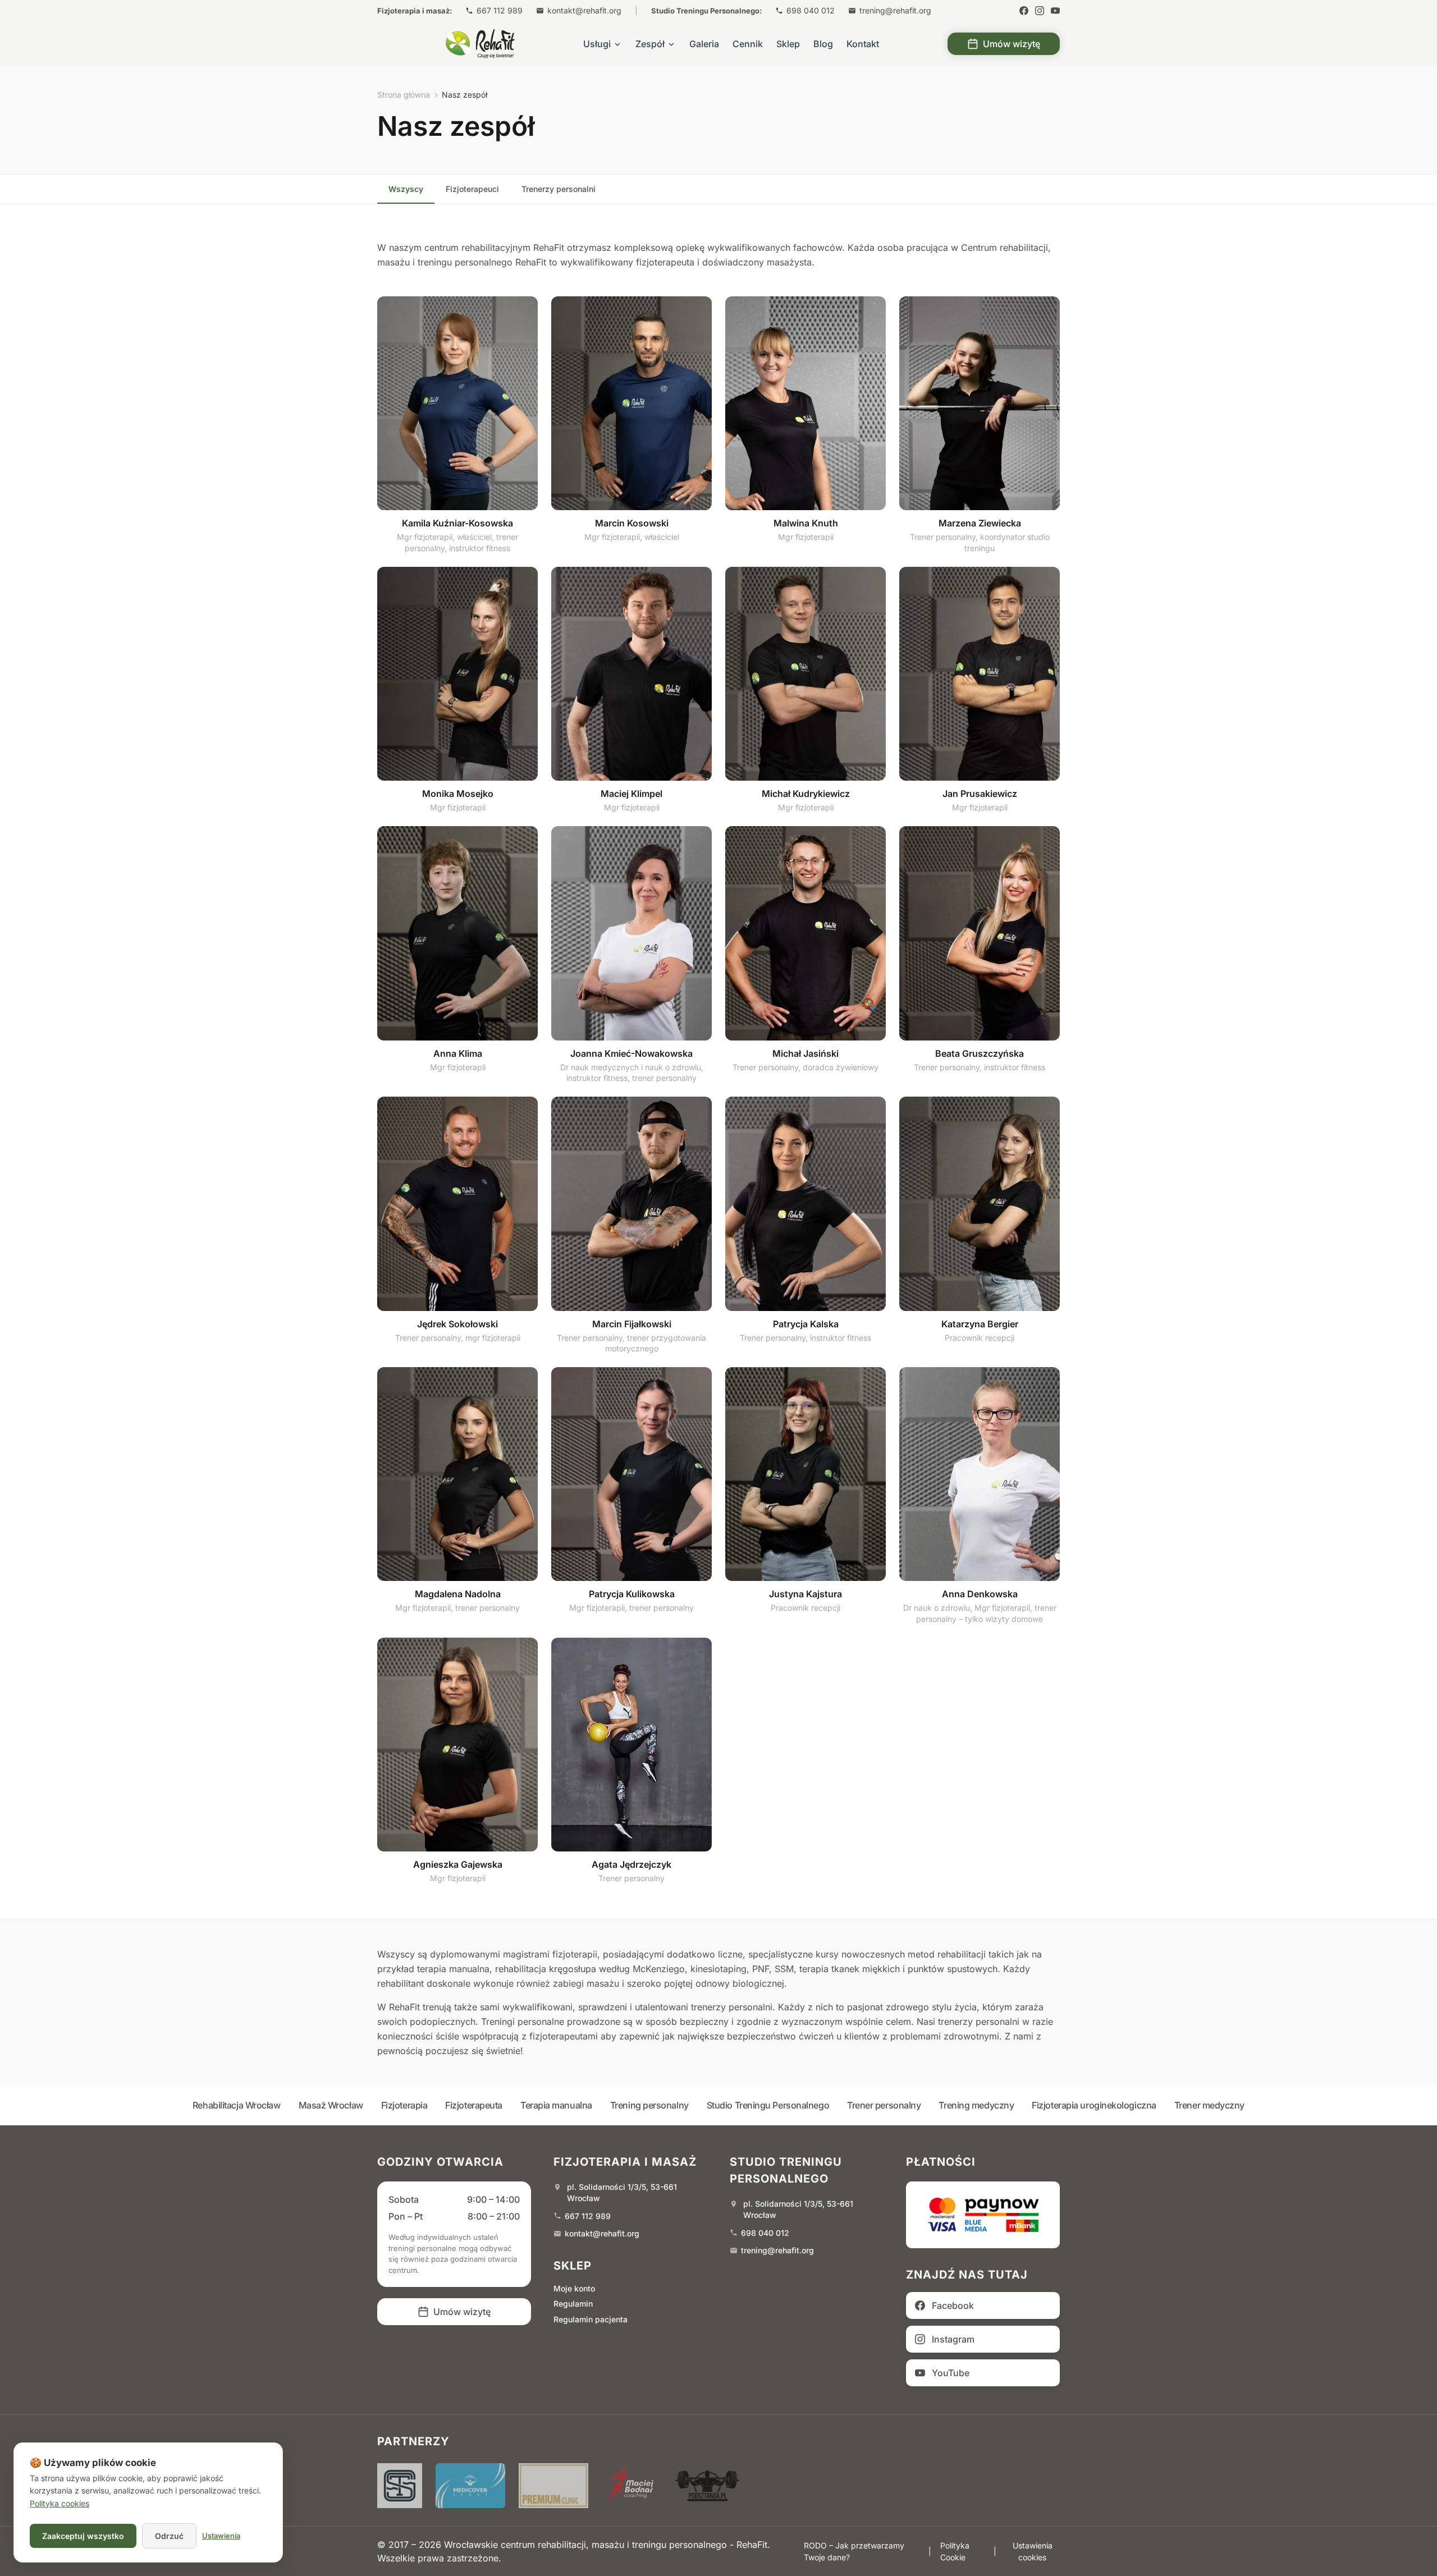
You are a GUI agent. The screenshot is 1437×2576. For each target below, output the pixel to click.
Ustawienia (221, 2536)
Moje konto (574, 2288)
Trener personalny (884, 2105)
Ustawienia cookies (1033, 2551)
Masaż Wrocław (331, 2105)
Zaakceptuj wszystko (83, 2536)
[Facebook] (1024, 11)
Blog (823, 44)
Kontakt (863, 44)
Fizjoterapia (404, 2105)
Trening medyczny (976, 2105)
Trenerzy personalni (559, 189)
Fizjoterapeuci (472, 189)
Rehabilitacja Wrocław (237, 2105)
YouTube (951, 2373)
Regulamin (573, 2304)
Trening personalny (649, 2105)
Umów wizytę (1012, 44)
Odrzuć (169, 2536)
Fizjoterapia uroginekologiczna (1094, 2105)
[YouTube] (1055, 11)
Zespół (650, 44)
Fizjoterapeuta (474, 2105)
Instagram (953, 2339)
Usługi (597, 44)
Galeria (704, 44)
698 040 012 (811, 10)
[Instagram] (1040, 11)
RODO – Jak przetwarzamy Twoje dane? (854, 2551)
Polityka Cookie (955, 2551)
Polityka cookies (60, 2503)
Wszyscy (406, 189)
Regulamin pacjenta (591, 2319)
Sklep (788, 44)
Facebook (953, 2305)
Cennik (748, 44)
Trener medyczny (1209, 2105)
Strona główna (404, 95)
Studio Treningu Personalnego (768, 2105)
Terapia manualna (556, 2105)
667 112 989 (500, 10)
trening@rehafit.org (895, 10)
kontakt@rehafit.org (584, 10)
